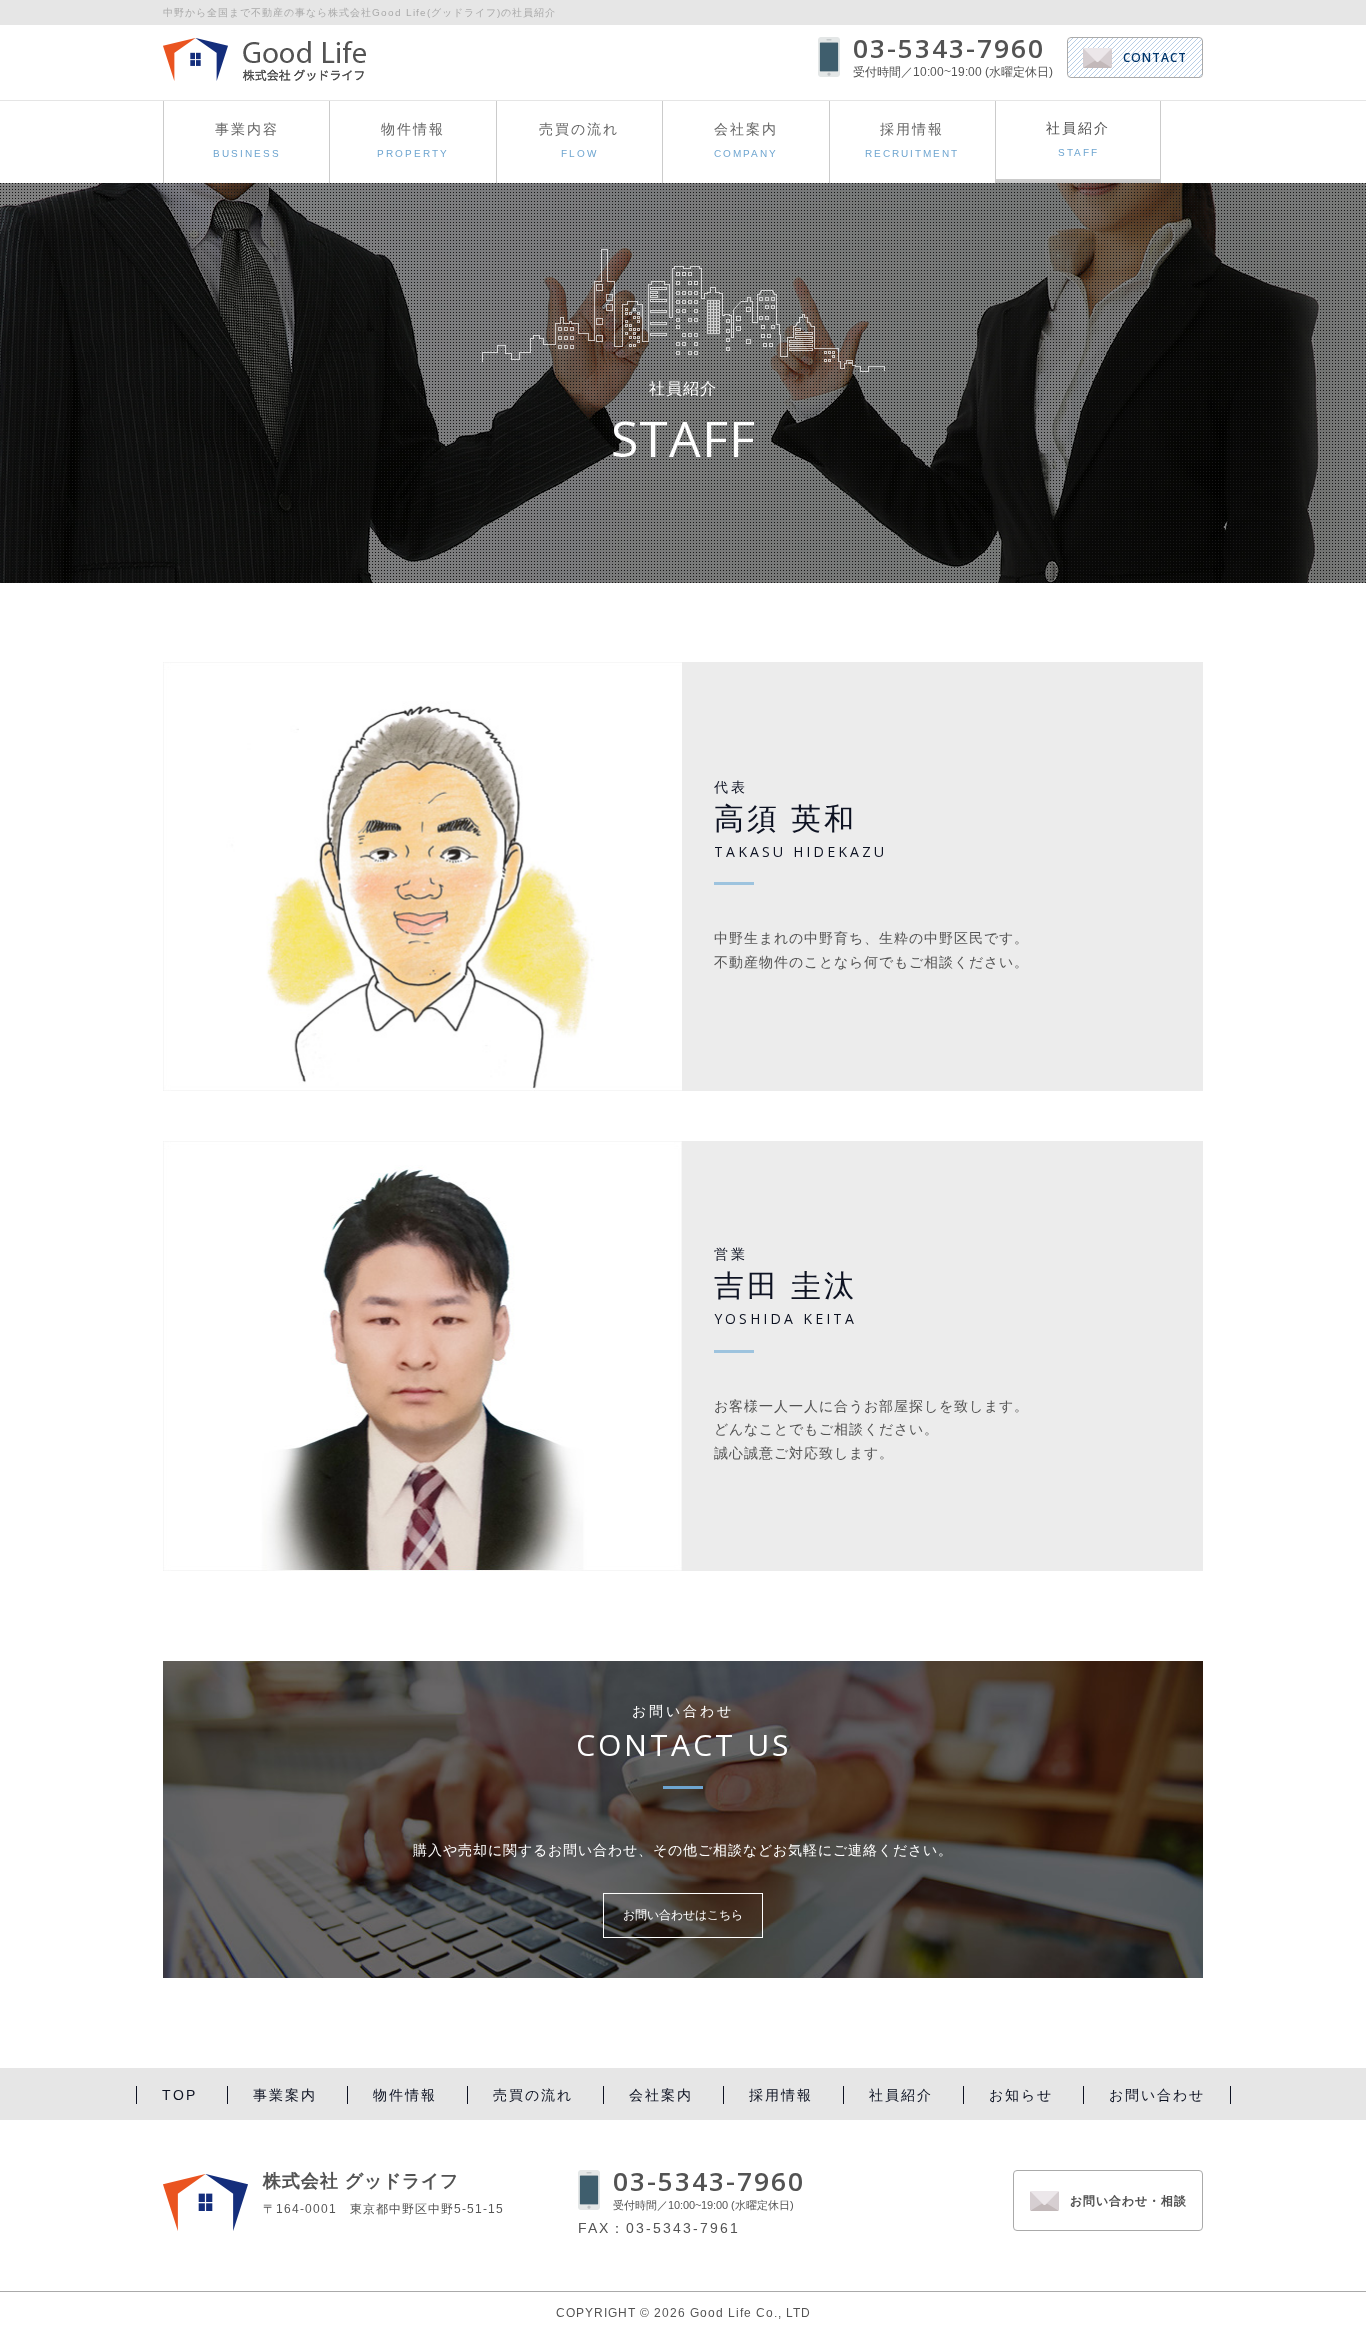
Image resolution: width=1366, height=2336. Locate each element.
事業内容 (247, 140)
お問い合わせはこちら (683, 1915)
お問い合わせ (1157, 2095)
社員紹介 (901, 2095)
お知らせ (1021, 2095)
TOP (179, 2095)
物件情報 (413, 140)
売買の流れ (579, 140)
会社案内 (746, 140)
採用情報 (912, 140)
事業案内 (285, 2095)
